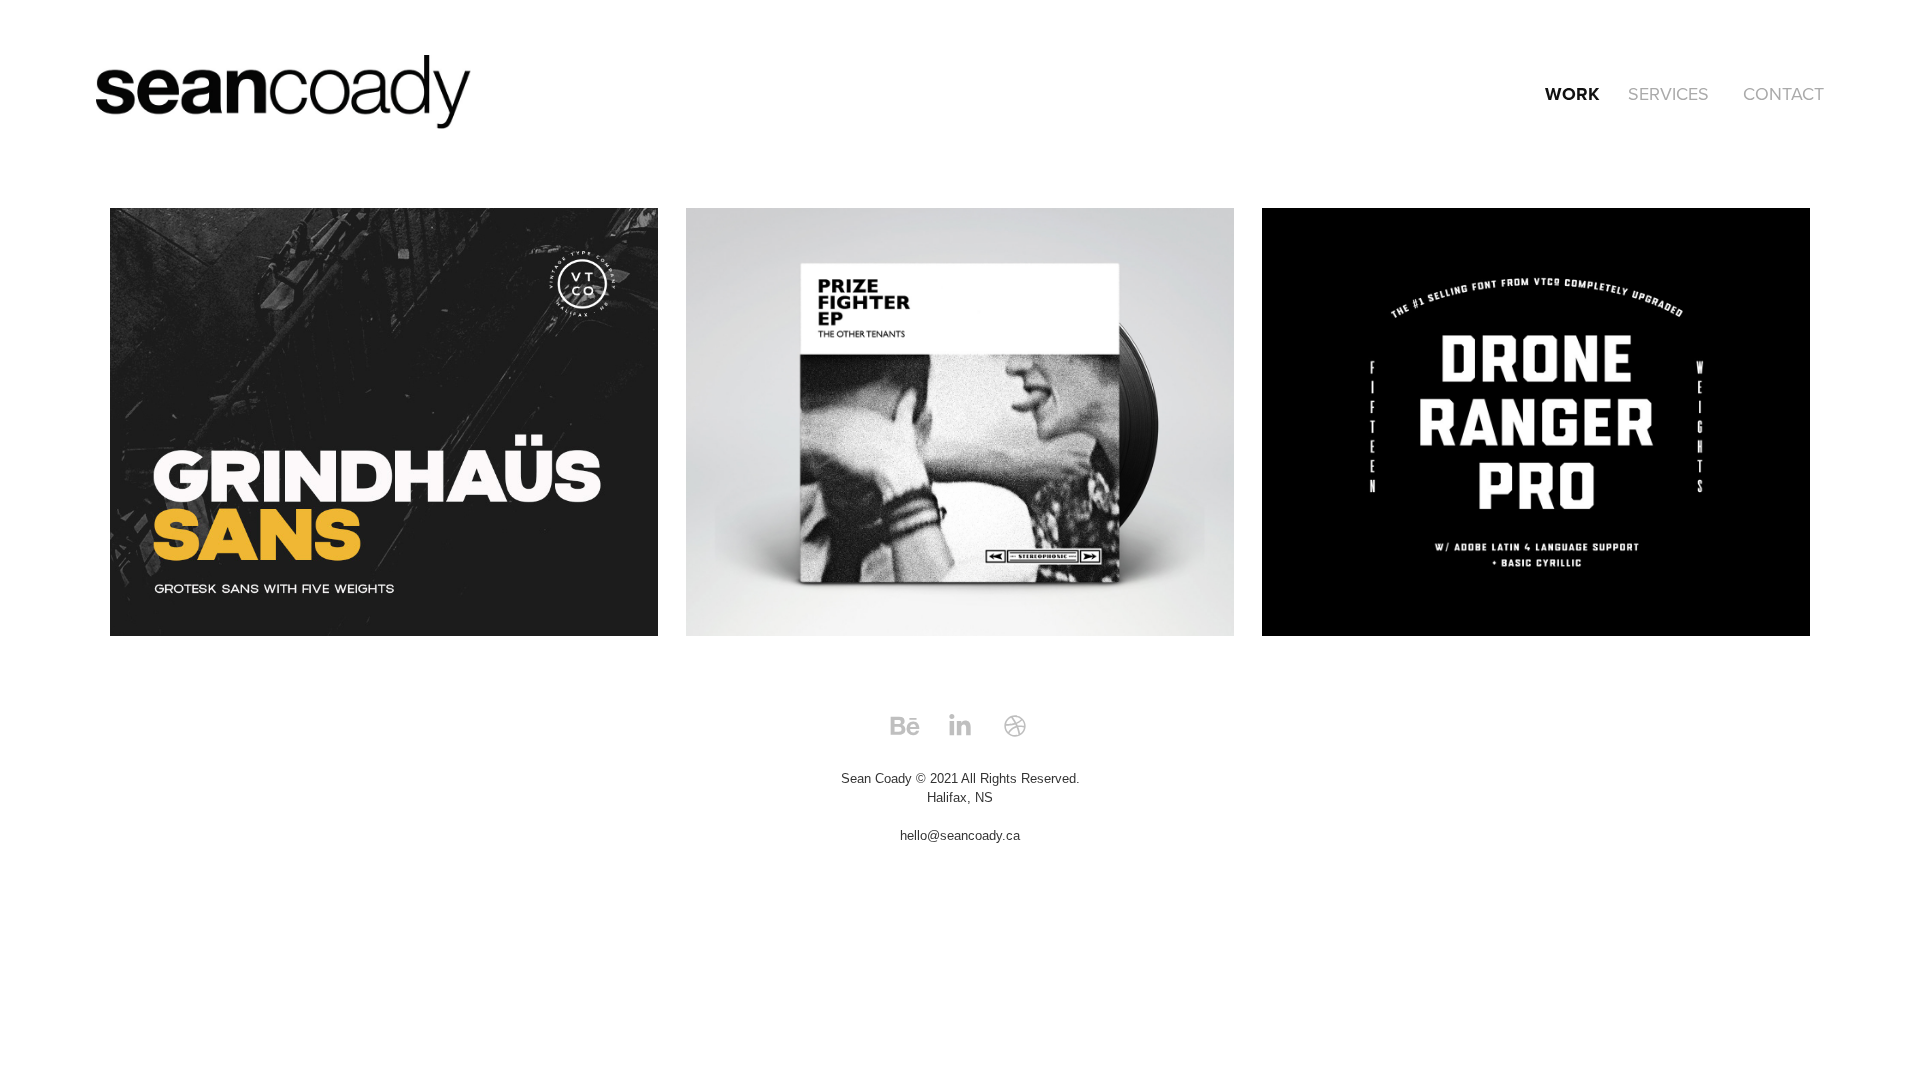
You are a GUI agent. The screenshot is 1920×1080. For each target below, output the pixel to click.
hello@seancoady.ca (960, 835)
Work (1572, 94)
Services (1668, 93)
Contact (1783, 93)
